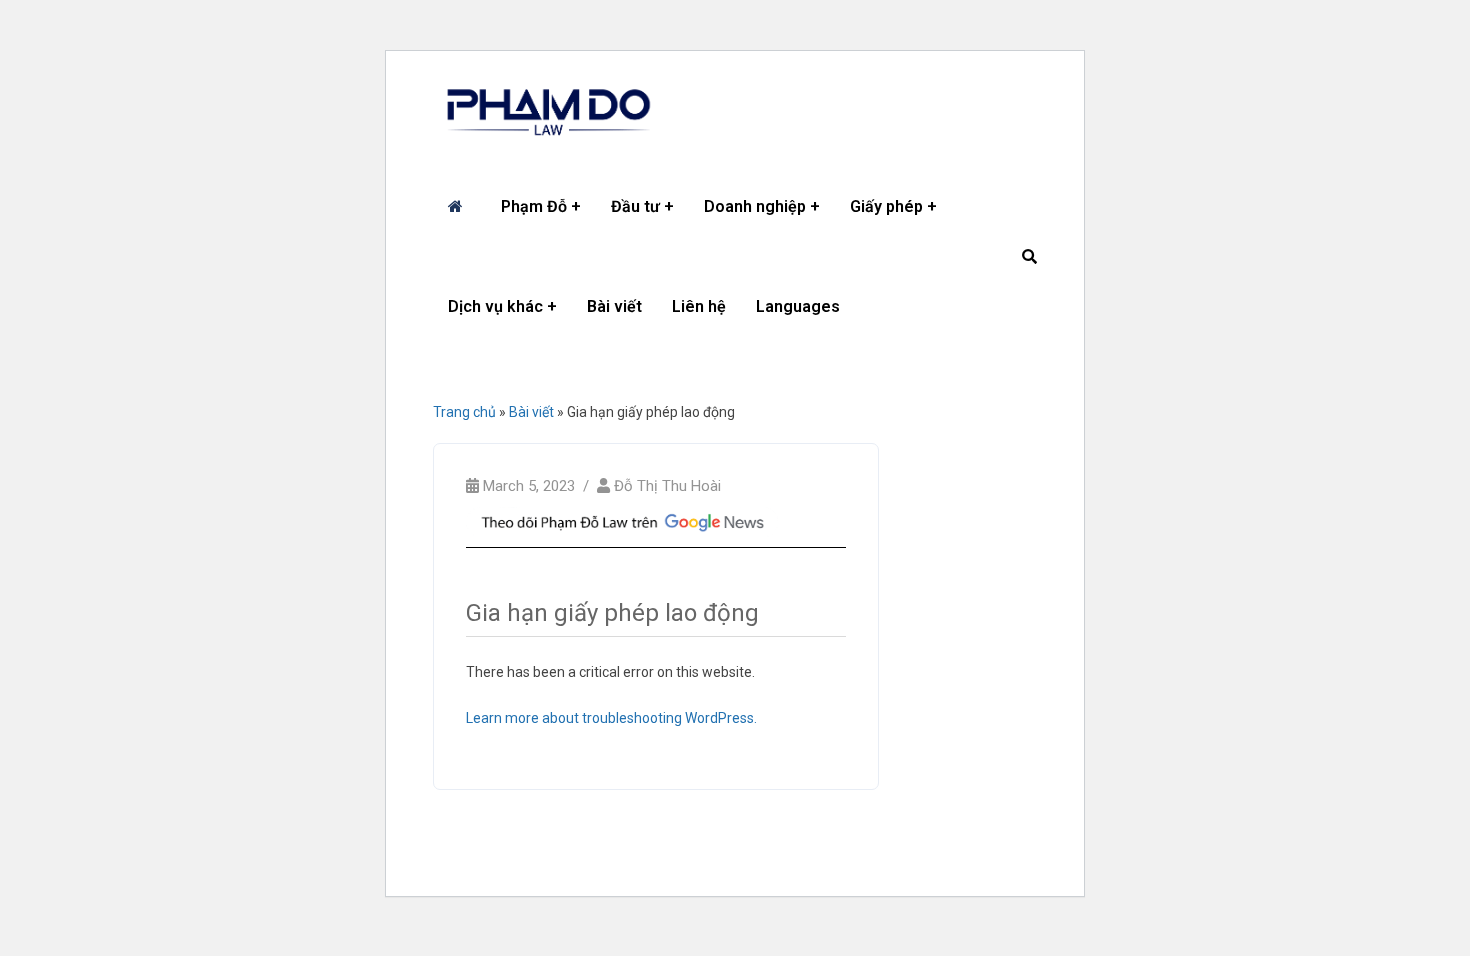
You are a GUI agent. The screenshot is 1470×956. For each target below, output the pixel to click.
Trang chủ (464, 412)
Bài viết (614, 306)
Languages (798, 306)
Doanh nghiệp (755, 206)
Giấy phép (886, 206)
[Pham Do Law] (548, 112)
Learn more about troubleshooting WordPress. (611, 718)
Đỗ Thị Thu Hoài (667, 486)
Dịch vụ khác (495, 306)
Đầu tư (635, 206)
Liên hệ (699, 306)
